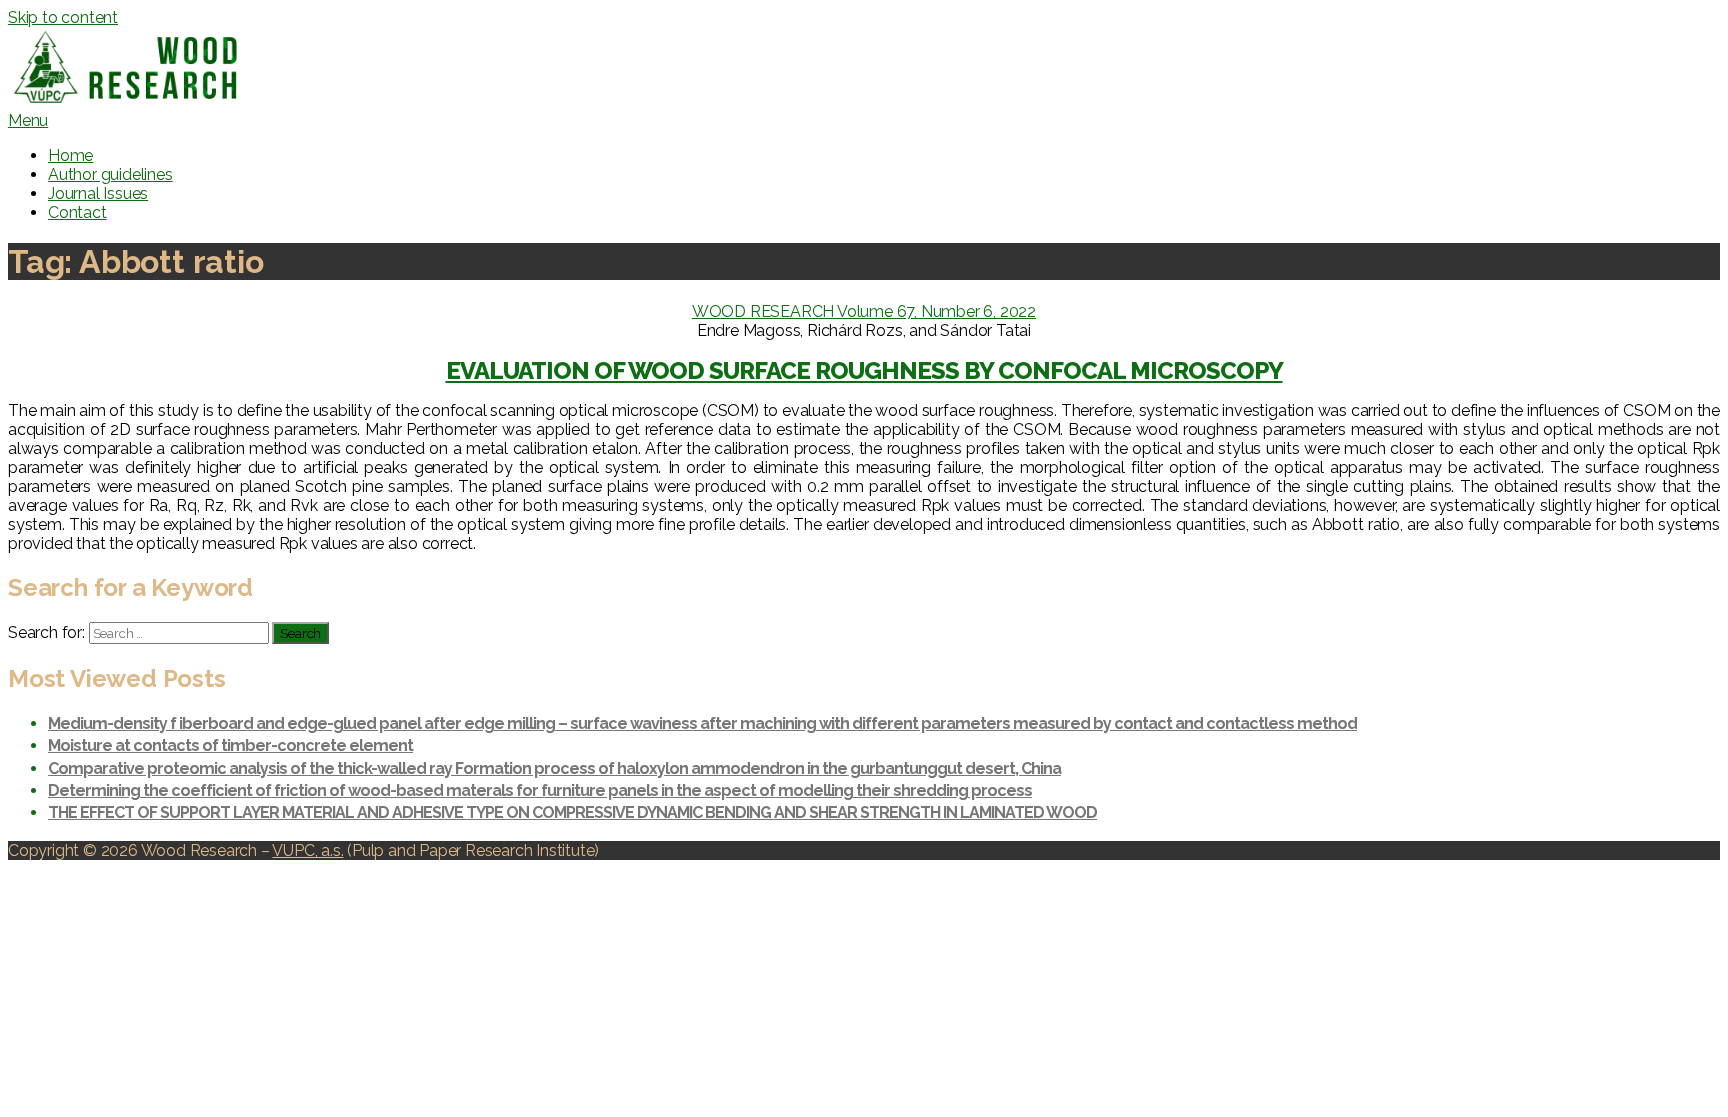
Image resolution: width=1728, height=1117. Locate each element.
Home (70, 155)
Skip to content (63, 17)
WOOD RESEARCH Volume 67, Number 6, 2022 (864, 311)
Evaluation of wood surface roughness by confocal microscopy (864, 370)
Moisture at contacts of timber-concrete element (230, 745)
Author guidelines (110, 174)
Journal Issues (98, 193)
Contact (77, 212)
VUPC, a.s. (307, 850)
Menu (28, 120)
